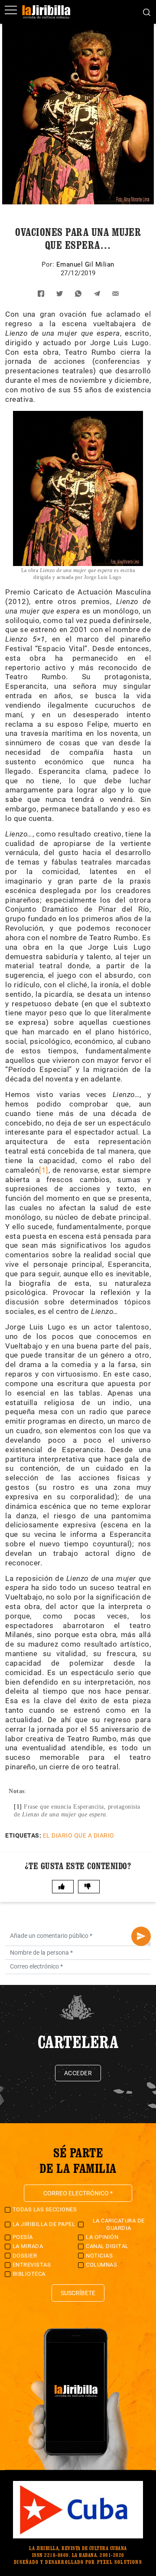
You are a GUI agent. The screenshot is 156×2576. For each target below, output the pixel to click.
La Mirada (28, 2246)
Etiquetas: (23, 1835)
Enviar (141, 1936)
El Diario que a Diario (79, 1835)
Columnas (101, 2265)
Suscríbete (78, 2293)
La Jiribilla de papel (44, 2224)
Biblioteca (29, 2274)
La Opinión (102, 2237)
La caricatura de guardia (119, 2224)
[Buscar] (147, 12)
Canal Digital (107, 2246)
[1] (44, 1170)
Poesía (23, 2237)
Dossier (25, 2256)
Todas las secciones (45, 2209)
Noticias (99, 2256)
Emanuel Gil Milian (85, 264)
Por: (49, 264)
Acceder (78, 2073)
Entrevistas (32, 2265)
